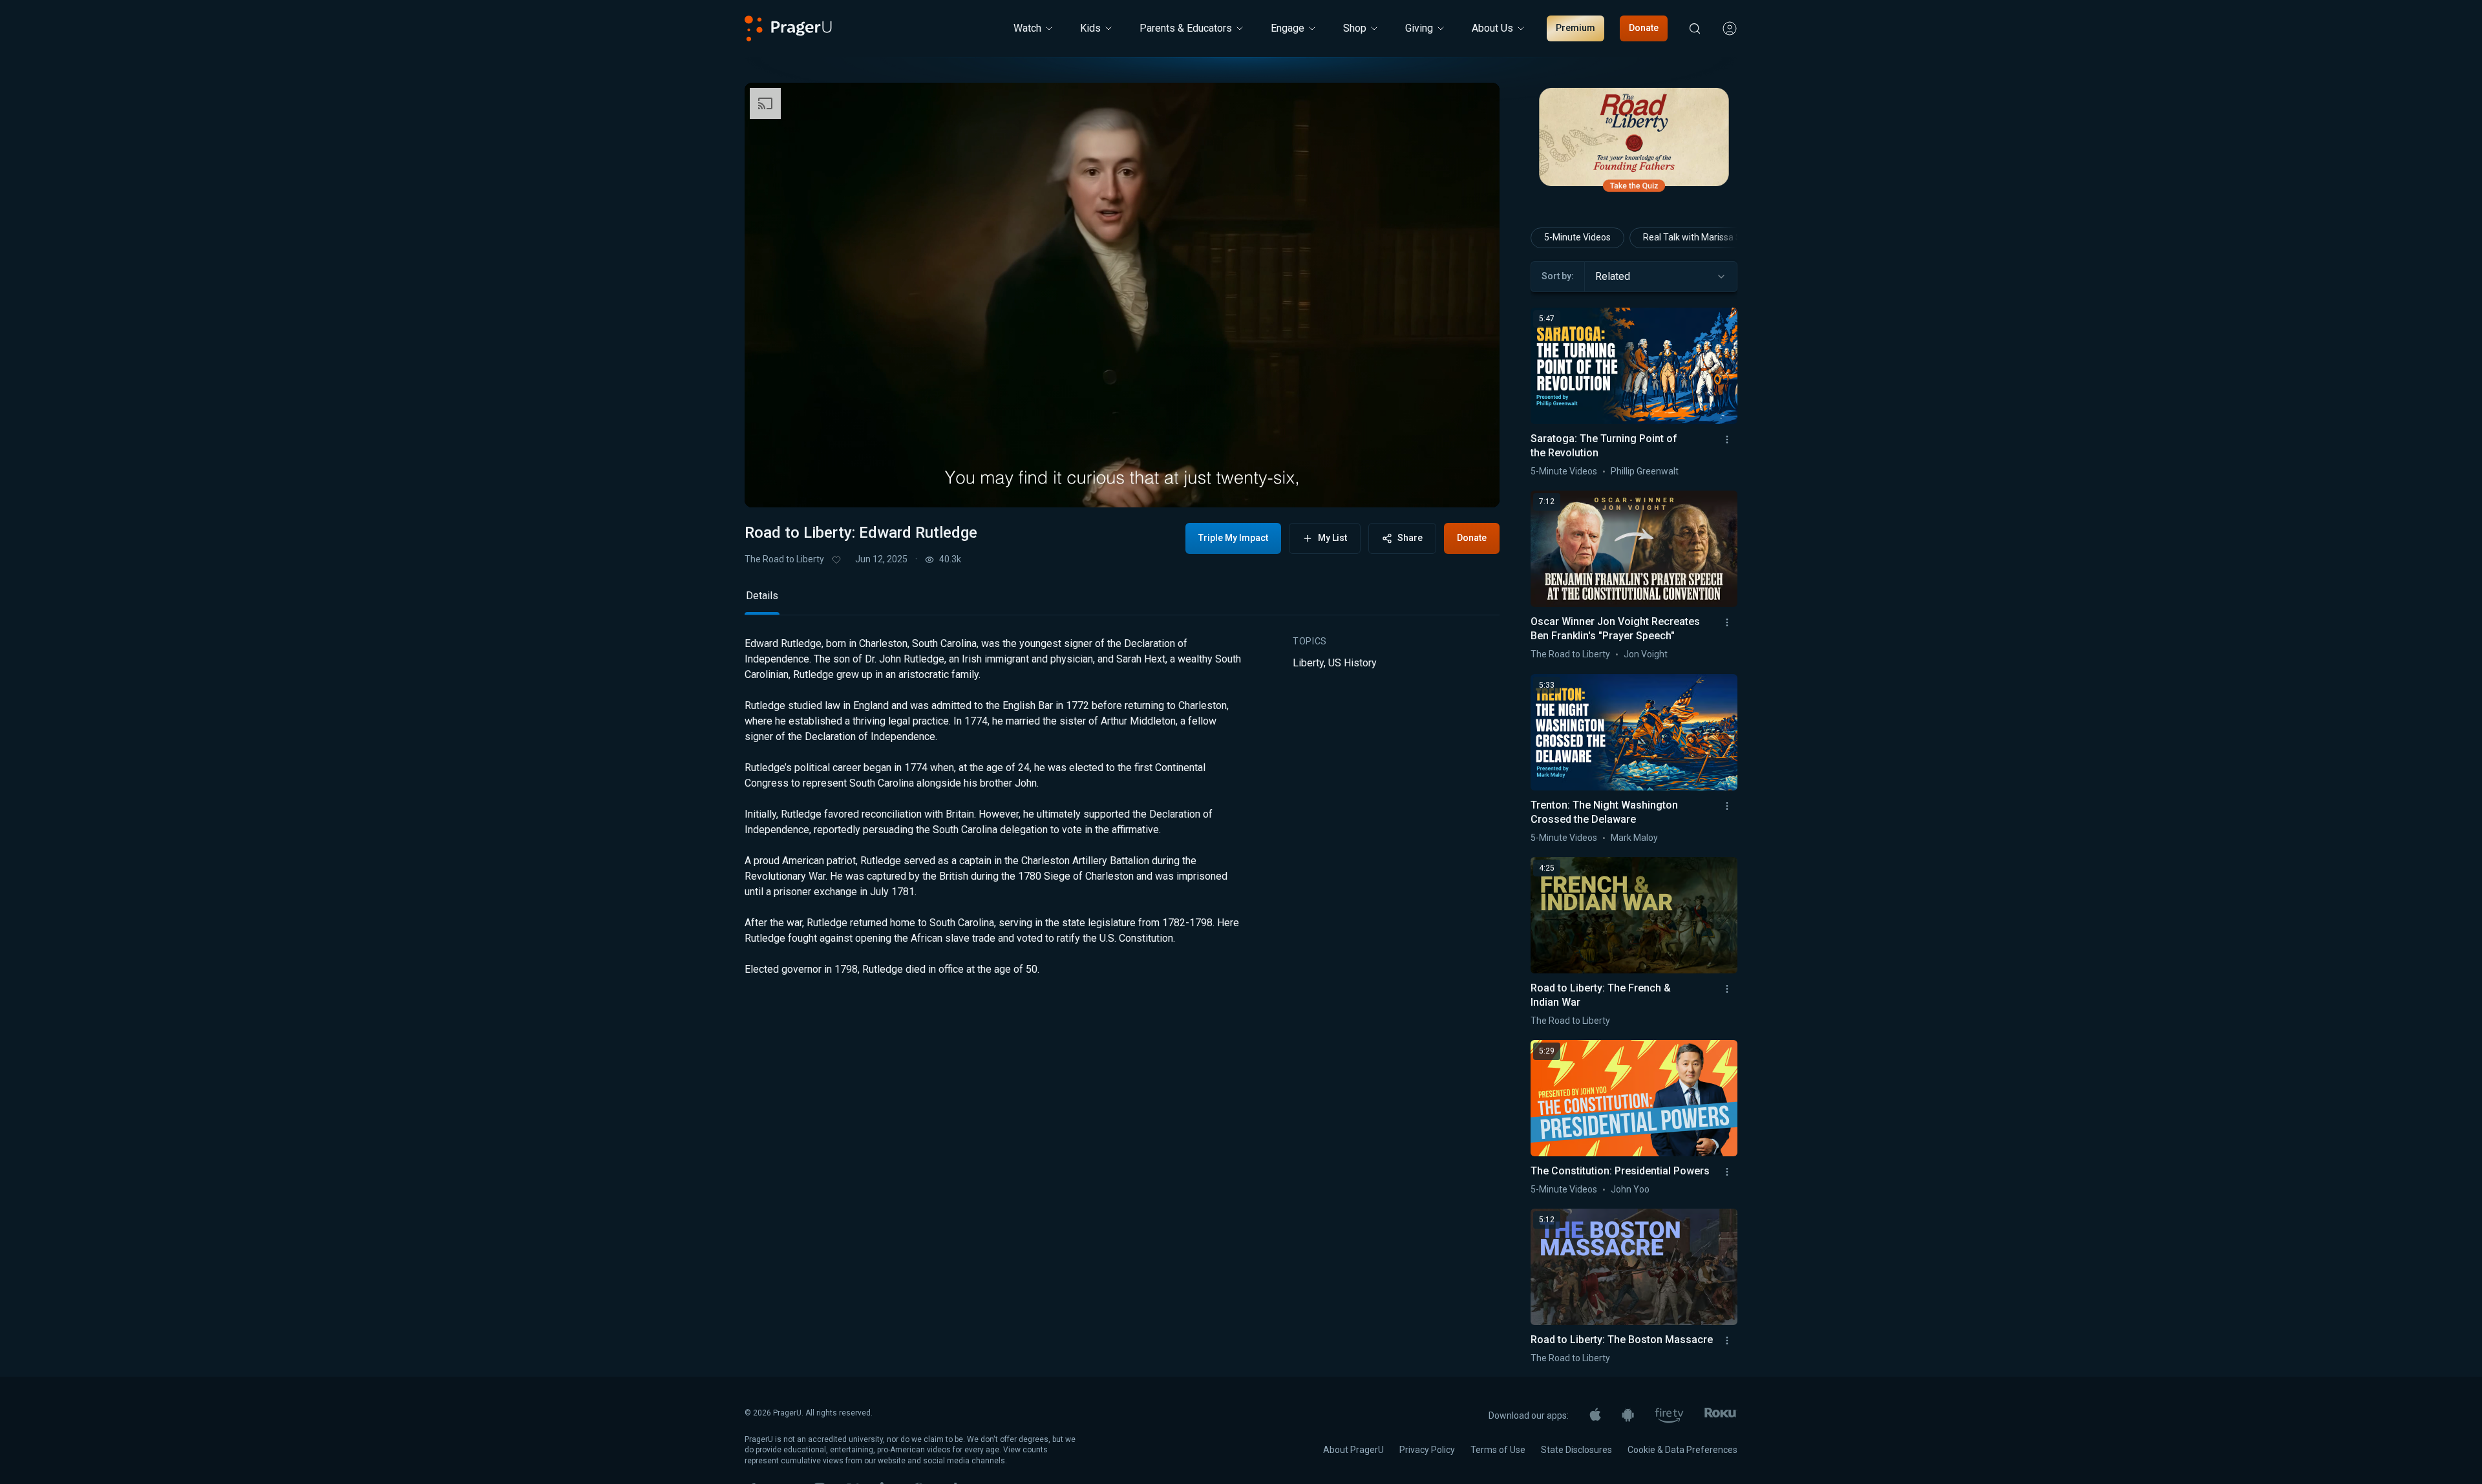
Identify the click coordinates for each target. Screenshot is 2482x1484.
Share (1410, 538)
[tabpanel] (1122, 905)
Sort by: (1558, 276)
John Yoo (1630, 1189)
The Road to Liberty (784, 559)
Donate (1644, 28)
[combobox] (1661, 277)
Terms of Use (1498, 1450)
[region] (1122, 295)
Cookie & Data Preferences (1682, 1450)
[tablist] (1122, 689)
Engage (1288, 28)
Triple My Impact (1233, 538)
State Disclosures (1576, 1450)
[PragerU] (788, 28)
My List (1332, 538)
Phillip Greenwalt (1645, 471)
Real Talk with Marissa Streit (1701, 237)
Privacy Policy (1427, 1450)
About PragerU (1353, 1450)
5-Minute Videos (1577, 237)
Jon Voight (1646, 654)
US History (1352, 751)
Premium (1575, 28)
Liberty (1308, 751)
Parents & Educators (1186, 28)
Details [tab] (762, 684)
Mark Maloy (1634, 838)
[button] (770, 485)
